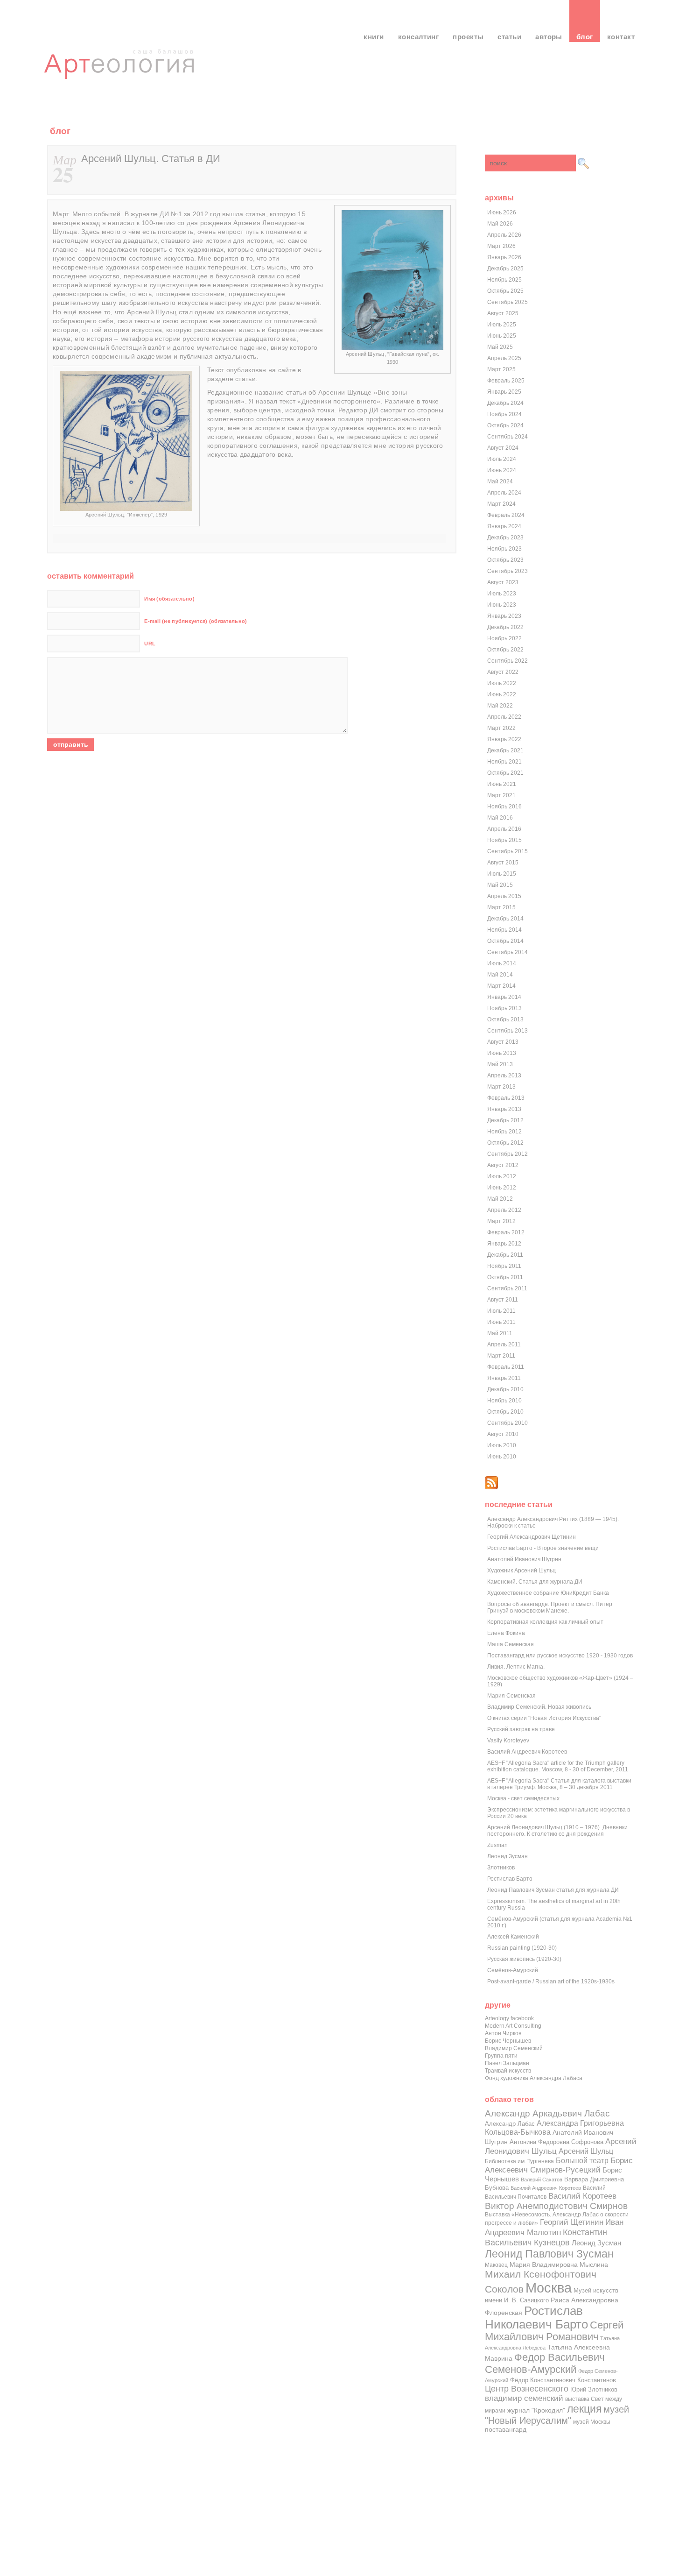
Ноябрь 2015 (504, 840)
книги (374, 37)
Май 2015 (500, 885)
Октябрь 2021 (505, 773)
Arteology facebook (509, 2018)
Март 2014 (501, 986)
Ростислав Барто (510, 1879)
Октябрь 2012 (505, 1143)
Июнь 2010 (502, 1457)
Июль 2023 (502, 594)
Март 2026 (501, 246)
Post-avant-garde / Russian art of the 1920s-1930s (551, 1982)
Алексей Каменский (513, 1937)
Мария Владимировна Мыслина (559, 2265)
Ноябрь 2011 (504, 1266)
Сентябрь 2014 (507, 952)
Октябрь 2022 (505, 650)
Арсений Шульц (586, 2151)
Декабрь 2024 (505, 403)
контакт (621, 37)
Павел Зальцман (507, 2063)
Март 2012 (501, 1221)
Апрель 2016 (504, 829)
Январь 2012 (504, 1244)
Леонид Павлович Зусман (549, 2254)
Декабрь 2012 (505, 1120)
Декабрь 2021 (505, 750)
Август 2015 (503, 863)
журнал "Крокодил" (536, 2410)
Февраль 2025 (506, 381)
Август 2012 (503, 1165)
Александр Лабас (510, 2124)
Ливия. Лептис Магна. (516, 1667)
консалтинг (419, 37)
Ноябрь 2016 (504, 807)
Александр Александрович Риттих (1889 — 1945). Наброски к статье (553, 1522)
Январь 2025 (504, 392)
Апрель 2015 (504, 896)
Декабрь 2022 (505, 627)
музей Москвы (592, 2422)
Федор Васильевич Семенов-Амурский (545, 2363)
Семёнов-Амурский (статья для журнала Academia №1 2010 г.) (560, 1922)
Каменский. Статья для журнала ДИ (535, 1582)
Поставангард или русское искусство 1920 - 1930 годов (560, 1656)
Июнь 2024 (502, 470)
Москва (549, 2288)
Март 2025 (501, 369)
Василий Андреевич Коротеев (527, 1752)
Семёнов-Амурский (513, 1970)
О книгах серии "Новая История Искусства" (544, 1718)
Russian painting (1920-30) (522, 1948)
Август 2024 (503, 448)
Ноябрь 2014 (504, 930)
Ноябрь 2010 (504, 1401)
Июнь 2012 (502, 1188)
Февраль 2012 (506, 1232)
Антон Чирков (503, 2033)
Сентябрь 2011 (507, 1288)
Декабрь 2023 (505, 538)
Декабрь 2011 (505, 1255)
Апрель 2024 (504, 493)
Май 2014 (500, 975)
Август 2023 (503, 582)
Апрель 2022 (504, 717)
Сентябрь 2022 (507, 661)
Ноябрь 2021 (504, 762)
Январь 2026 (504, 257)
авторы (549, 37)
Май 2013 (500, 1064)
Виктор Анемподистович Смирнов (556, 2206)
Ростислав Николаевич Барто (536, 2318)
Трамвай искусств (508, 2071)
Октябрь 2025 (505, 291)
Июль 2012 (502, 1176)
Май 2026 (500, 224)
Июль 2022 (502, 683)
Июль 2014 (502, 963)
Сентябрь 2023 (507, 571)
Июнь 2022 (502, 694)
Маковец (496, 2265)
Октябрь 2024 (505, 425)
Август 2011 (503, 1300)
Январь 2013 (504, 1109)
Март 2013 (501, 1087)
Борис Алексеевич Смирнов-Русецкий (559, 2165)
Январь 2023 (504, 616)
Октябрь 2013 (505, 1019)
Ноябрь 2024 (504, 414)
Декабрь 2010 (505, 1389)
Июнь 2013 (502, 1053)
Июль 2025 (502, 325)
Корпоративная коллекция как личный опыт (545, 1622)
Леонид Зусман (507, 1856)
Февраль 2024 (506, 515)
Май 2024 (500, 481)
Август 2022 (503, 672)
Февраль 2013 (506, 1098)
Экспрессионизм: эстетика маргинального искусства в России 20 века (559, 1813)
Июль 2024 (502, 459)
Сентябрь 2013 (507, 1031)
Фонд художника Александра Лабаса (534, 2078)
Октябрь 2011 (505, 1277)
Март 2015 (501, 907)
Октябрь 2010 (505, 1412)
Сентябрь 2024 (507, 437)
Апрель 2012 (504, 1210)
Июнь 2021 (502, 784)
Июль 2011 (501, 1311)
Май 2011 (500, 1333)
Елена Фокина (506, 1633)
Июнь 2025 (502, 336)
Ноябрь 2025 (504, 280)
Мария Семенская (511, 1696)
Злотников (501, 1868)
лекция (584, 2409)
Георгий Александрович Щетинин (532, 1537)
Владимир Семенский (514, 2048)
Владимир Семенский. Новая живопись (539, 1707)
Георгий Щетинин (572, 2222)
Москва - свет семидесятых (523, 1798)
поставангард (506, 2430)
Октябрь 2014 (505, 941)
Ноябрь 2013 (504, 1008)
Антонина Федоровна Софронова (556, 2142)
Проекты (468, 37)
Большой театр (582, 2160)
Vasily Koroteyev (508, 1741)
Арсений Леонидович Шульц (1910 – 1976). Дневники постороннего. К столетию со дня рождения (557, 1831)
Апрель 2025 (504, 358)
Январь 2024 (504, 526)
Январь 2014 (504, 997)
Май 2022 (500, 706)
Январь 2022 (504, 739)
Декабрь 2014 (505, 919)
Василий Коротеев (582, 2196)
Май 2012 (500, 1199)
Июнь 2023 (502, 605)
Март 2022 (501, 728)
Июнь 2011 (501, 1322)
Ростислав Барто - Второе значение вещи (543, 1548)
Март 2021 (501, 795)
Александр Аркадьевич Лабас (547, 2113)
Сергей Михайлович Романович (554, 2331)
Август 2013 (503, 1042)
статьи (509, 37)
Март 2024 (501, 504)
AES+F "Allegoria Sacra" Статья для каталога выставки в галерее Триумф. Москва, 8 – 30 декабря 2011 (559, 1784)
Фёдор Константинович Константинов (563, 2380)
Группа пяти (501, 2056)
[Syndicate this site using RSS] (491, 1487)
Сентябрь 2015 (507, 851)
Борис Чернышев (508, 2041)
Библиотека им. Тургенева (519, 2161)
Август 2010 (503, 1434)
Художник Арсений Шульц (521, 1571)
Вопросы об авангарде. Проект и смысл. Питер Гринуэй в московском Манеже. (550, 1607)
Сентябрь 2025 (507, 302)
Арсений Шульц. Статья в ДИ (151, 159)
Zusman (497, 1845)
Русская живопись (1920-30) (524, 1959)
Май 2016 (500, 818)
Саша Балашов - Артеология (121, 72)
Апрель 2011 (504, 1345)
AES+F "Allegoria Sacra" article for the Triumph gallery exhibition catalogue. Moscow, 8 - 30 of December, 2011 (558, 1766)
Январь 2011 (504, 1378)
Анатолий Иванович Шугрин (524, 1559)
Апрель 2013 (504, 1076)
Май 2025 (500, 347)
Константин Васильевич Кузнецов (546, 2237)
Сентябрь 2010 (507, 1423)
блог (585, 37)
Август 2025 (503, 313)
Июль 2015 (502, 874)
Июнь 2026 (502, 212)
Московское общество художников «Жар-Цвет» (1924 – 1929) (560, 1681)
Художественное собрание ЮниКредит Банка (548, 1593)
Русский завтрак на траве (521, 1729)
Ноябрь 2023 (504, 549)
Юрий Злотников (594, 2389)
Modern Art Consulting (513, 2026)
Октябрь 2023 (505, 560)
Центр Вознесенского (527, 2389)
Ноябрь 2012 (504, 1132)
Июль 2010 (502, 1445)
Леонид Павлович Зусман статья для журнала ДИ (553, 1890)
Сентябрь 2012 (507, 1154)
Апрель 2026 (504, 235)
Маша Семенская (511, 1644)
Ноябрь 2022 (504, 638)
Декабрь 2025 (505, 269)
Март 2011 (501, 1356)
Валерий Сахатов (542, 2180)
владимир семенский (524, 2398)
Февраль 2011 (506, 1367)
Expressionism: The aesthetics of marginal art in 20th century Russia (554, 1904)
